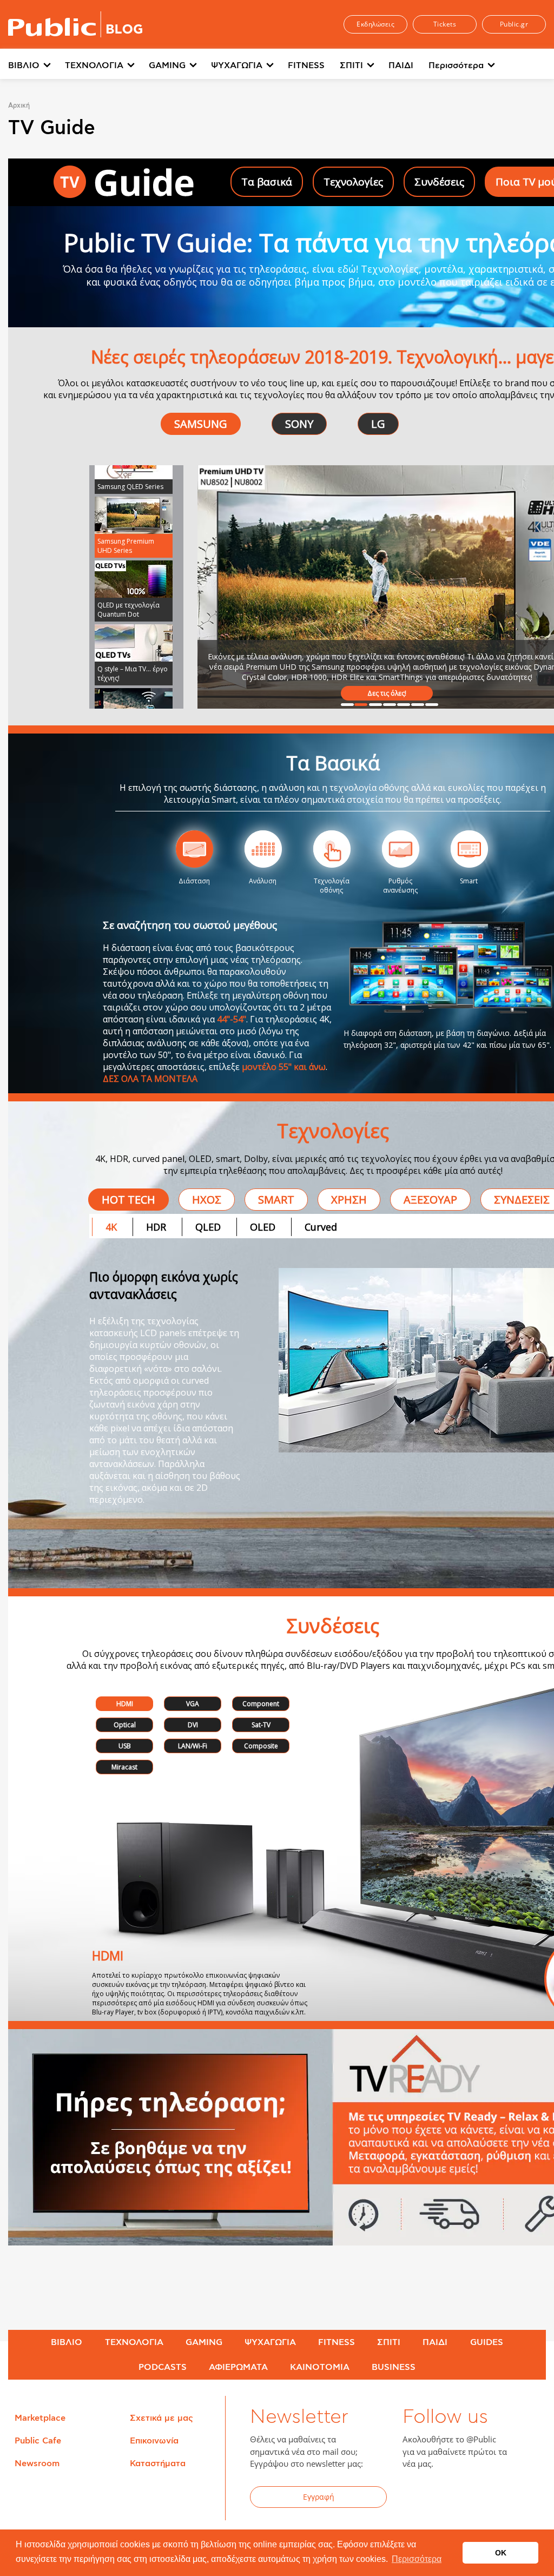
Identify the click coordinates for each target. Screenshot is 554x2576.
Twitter (444, 2499)
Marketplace (40, 2418)
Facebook (417, 2499)
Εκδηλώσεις (375, 24)
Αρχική (19, 105)
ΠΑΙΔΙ (401, 65)
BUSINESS (394, 2367)
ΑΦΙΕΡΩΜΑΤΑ (238, 2367)
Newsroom (37, 2463)
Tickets (445, 24)
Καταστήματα (158, 2463)
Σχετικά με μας (161, 2418)
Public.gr (514, 24)
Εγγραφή (319, 2497)
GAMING (167, 65)
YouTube (470, 2499)
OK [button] (501, 2553)
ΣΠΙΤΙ (351, 65)
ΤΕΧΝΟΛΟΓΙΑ (94, 65)
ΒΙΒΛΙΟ (24, 65)
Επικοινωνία (154, 2441)
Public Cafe (38, 2441)
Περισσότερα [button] (417, 2559)
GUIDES (487, 2342)
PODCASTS (163, 2367)
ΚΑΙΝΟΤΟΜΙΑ (320, 2367)
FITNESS (306, 65)
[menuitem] (37, 66)
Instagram (497, 2499)
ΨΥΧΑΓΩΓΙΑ (237, 65)
